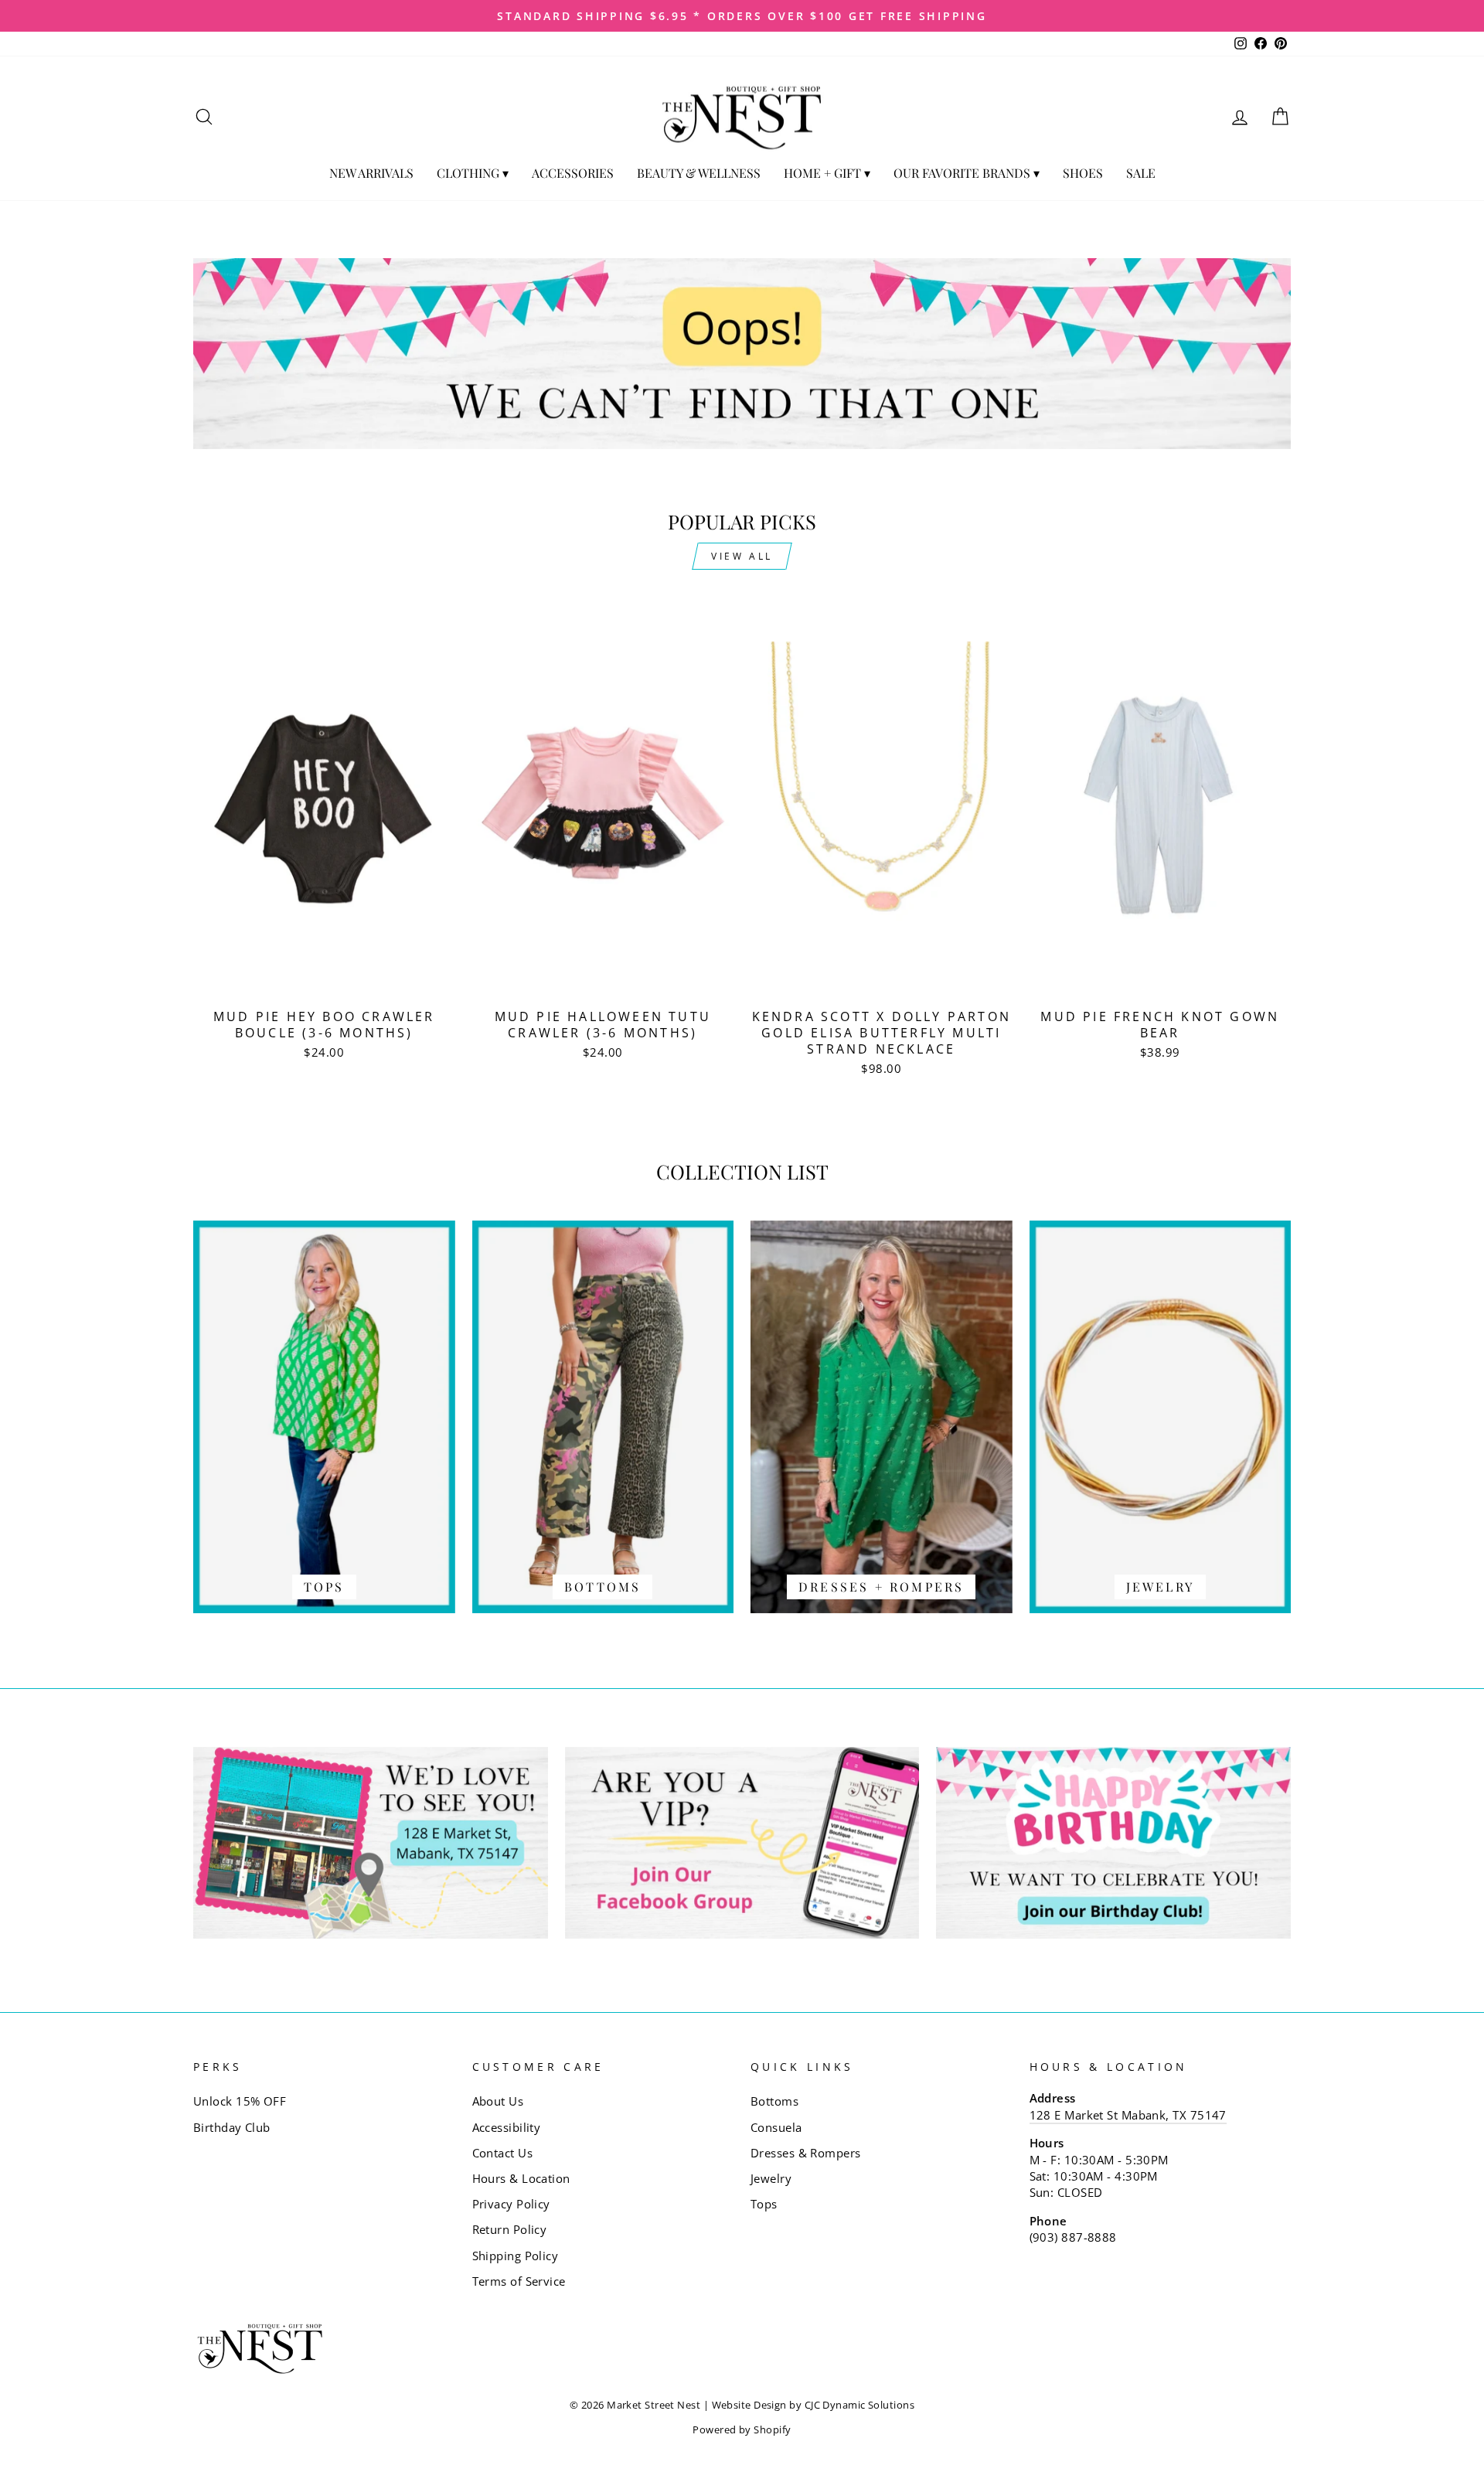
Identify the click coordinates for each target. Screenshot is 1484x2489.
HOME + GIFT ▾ (827, 173)
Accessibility (507, 2127)
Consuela (776, 2127)
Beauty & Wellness (699, 173)
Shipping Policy (516, 2256)
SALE (1141, 173)
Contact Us (503, 2153)
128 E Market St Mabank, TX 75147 (1128, 2115)
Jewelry (771, 2178)
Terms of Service (519, 2281)
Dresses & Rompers (806, 2153)
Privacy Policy (511, 2204)
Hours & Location (521, 2178)
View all (742, 556)
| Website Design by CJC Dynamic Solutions (809, 2405)
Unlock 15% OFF (240, 2101)
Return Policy (510, 2229)
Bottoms (774, 2101)
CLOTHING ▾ (473, 173)
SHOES (1083, 173)
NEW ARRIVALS (371, 173)
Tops (764, 2204)
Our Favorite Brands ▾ (967, 173)
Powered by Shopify (742, 2430)
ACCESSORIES (573, 173)
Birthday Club (232, 2127)
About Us (498, 2101)
